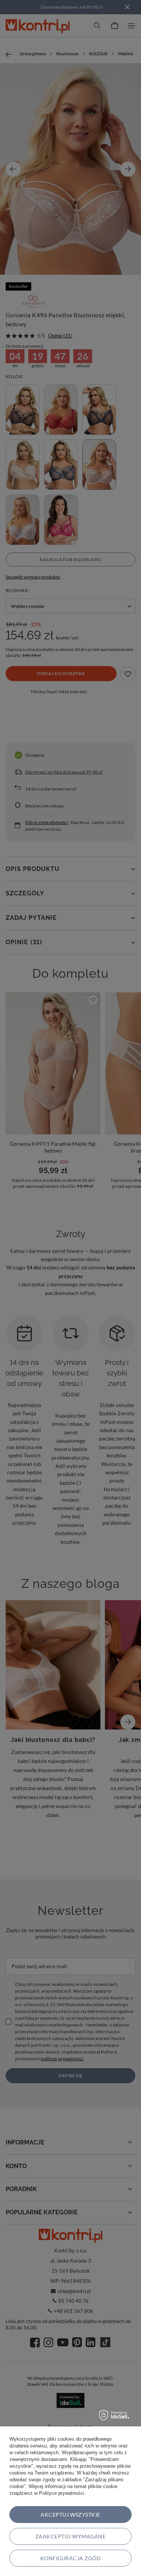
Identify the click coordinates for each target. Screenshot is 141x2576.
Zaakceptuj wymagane (70, 2536)
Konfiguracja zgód (70, 2558)
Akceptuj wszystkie (70, 2515)
